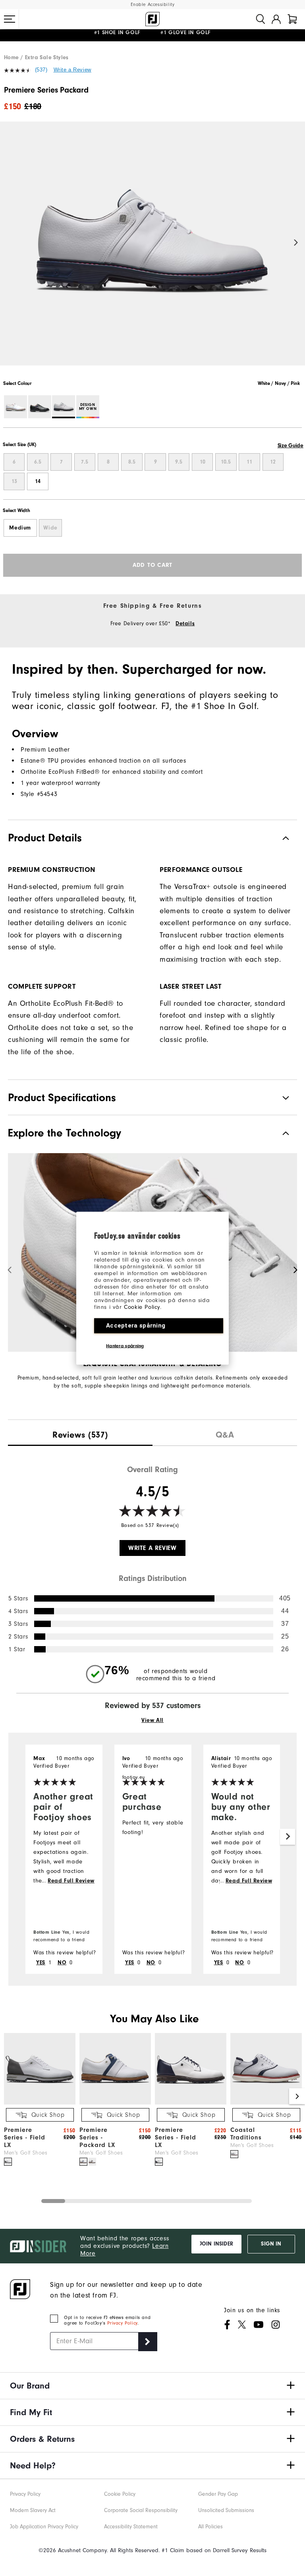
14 (38, 481)
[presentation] (80, 1433)
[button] (10, 19)
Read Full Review (71, 1881)
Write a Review (72, 70)
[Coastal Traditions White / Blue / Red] (234, 2154)
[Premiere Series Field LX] (40, 2103)
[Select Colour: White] (15, 407)
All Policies (210, 2527)
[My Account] (276, 19)
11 (249, 462)
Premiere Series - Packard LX (97, 2137)
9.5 (179, 462)
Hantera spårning (125, 1345)
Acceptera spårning (136, 1325)
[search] (261, 19)
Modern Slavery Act (33, 2510)
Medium (20, 528)
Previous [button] (9, 243)
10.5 (226, 462)
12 (273, 462)
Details (185, 624)
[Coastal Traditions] (266, 2103)
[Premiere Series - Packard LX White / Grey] (92, 2162)
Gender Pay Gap (218, 2494)
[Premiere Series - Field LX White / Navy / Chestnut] (159, 2162)
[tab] (292, 19)
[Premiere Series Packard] (152, 250)
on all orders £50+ (130, 35)
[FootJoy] (152, 19)
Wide (50, 528)
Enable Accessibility (153, 5)
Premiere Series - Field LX (25, 2137)
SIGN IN (271, 2244)
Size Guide (291, 446)
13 (14, 481)
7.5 (85, 462)
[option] (152, 250)
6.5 (38, 462)
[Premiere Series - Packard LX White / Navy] (83, 2162)
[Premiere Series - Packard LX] (115, 2103)
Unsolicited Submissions (226, 2510)
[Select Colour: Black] (40, 407)
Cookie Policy (142, 1307)
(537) (41, 70)
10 (203, 462)
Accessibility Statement (131, 2527)
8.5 (132, 462)
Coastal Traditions (246, 2134)
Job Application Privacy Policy (44, 2527)
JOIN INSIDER (216, 2244)
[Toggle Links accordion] (152, 2386)
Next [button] (296, 243)
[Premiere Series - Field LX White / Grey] (8, 2162)
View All (152, 1720)
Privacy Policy (122, 2323)
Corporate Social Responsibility (141, 2510)
